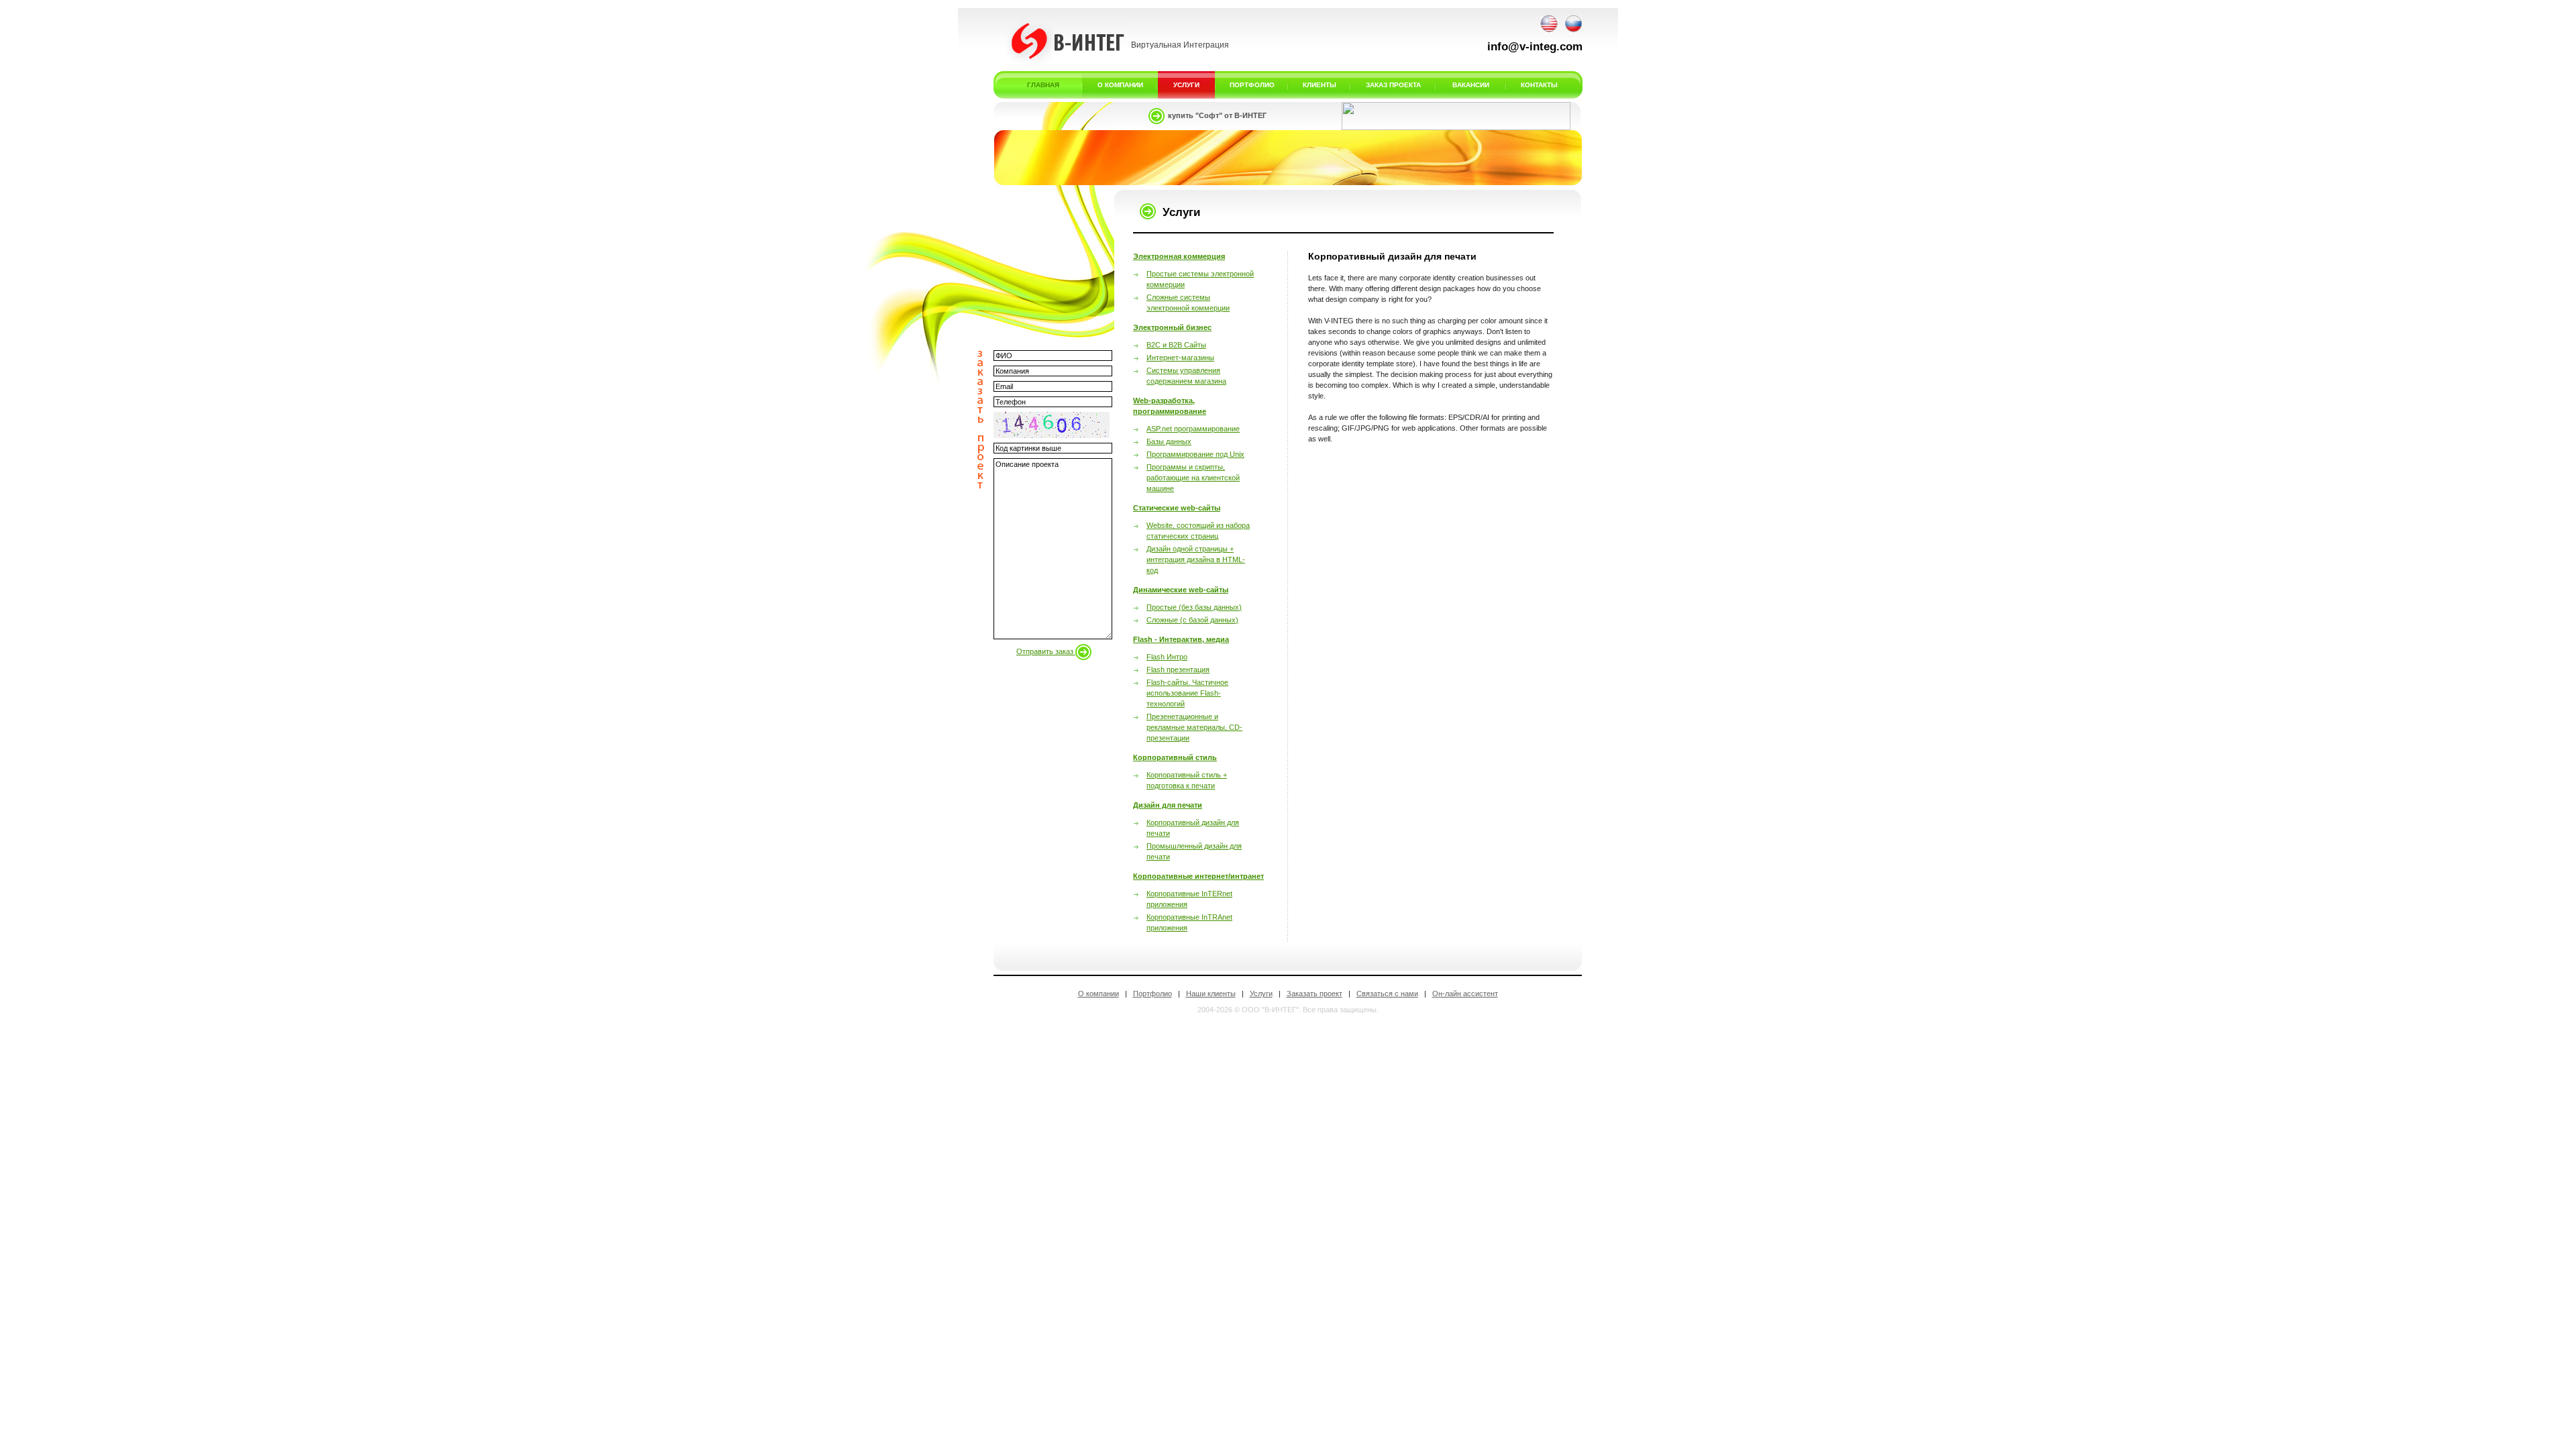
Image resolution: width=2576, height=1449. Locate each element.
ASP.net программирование (1193, 429)
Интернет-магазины (1180, 358)
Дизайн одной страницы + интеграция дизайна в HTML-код (1196, 559)
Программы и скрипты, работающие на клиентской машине (1193, 478)
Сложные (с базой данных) (1192, 620)
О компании (1098, 994)
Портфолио (1152, 994)
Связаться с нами (1387, 994)
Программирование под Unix (1195, 454)
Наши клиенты (1211, 994)
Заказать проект (1314, 994)
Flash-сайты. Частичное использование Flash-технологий (1187, 693)
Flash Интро (1167, 657)
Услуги (1261, 994)
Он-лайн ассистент (1465, 994)
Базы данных (1169, 441)
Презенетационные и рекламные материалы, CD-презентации (1194, 727)
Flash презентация (1178, 669)
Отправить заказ (1046, 651)
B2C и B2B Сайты (1176, 345)
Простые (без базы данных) (1194, 607)
